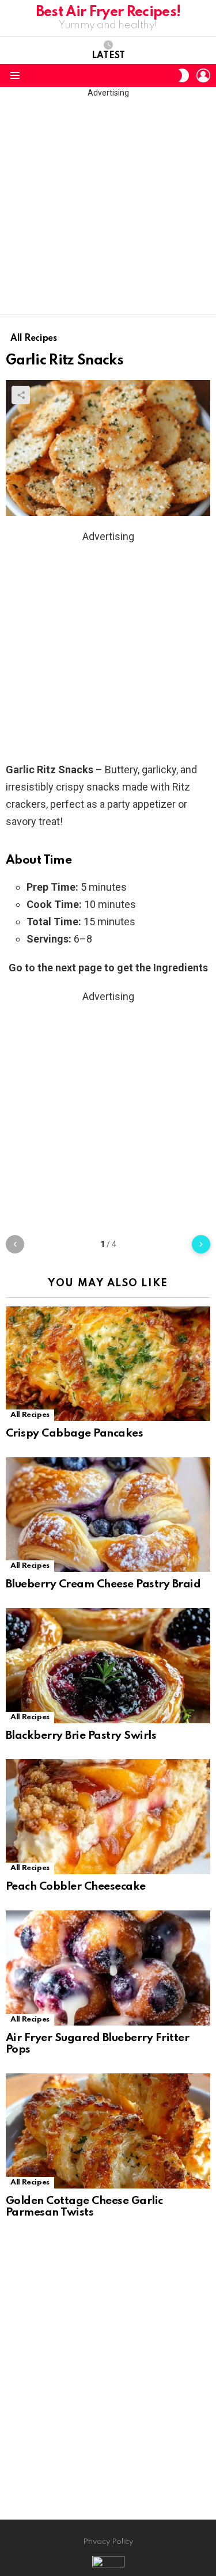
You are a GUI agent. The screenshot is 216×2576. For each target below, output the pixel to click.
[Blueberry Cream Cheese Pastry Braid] (108, 1515)
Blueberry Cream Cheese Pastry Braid (103, 1584)
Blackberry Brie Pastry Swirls (81, 1736)
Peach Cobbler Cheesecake (76, 1887)
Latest (108, 56)
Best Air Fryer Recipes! (108, 12)
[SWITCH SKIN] (184, 75)
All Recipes (30, 1415)
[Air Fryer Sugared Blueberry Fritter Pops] (108, 1968)
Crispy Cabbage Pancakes (74, 1433)
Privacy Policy (108, 2542)
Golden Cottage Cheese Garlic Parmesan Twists (84, 2207)
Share (21, 395)
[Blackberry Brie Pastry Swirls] (108, 1666)
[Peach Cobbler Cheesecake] (108, 1817)
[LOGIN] (203, 75)
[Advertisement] (108, 206)
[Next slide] (201, 1244)
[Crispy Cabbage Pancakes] (108, 1364)
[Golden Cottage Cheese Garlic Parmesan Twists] (108, 2131)
